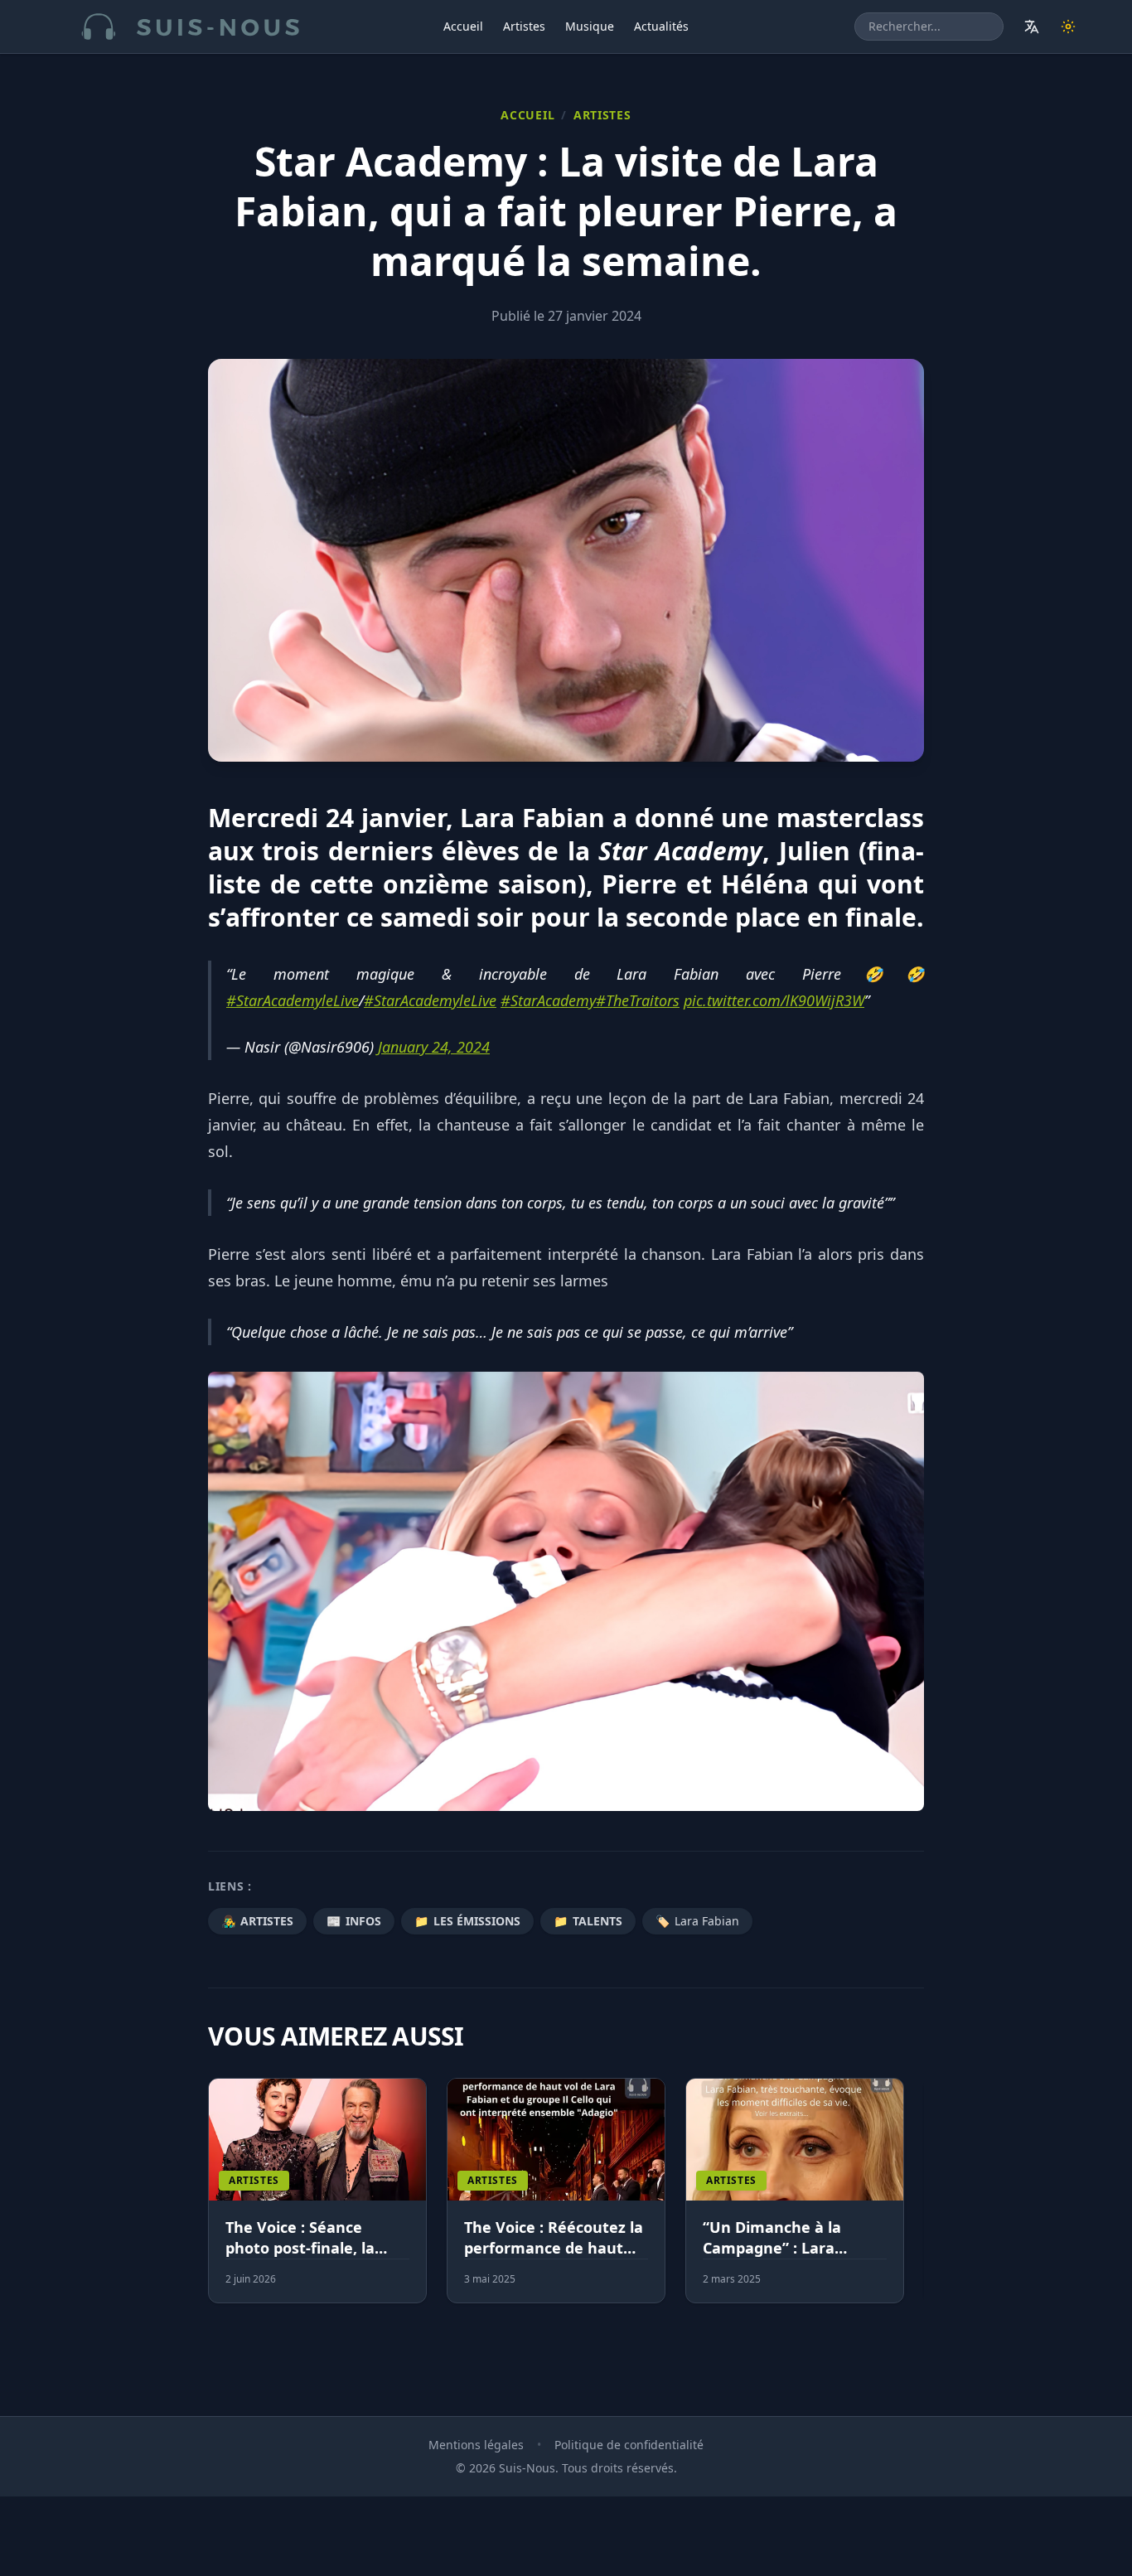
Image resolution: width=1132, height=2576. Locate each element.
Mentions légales (476, 2445)
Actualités (661, 26)
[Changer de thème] (1068, 27)
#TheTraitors (638, 1000)
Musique (590, 26)
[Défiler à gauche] (215, 2201)
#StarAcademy (548, 1000)
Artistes (524, 26)
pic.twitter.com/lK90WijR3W (774, 1000)
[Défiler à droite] (917, 2201)
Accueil (463, 26)
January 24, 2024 (434, 1047)
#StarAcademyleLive (293, 1000)
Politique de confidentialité (629, 2445)
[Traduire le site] (1032, 27)
